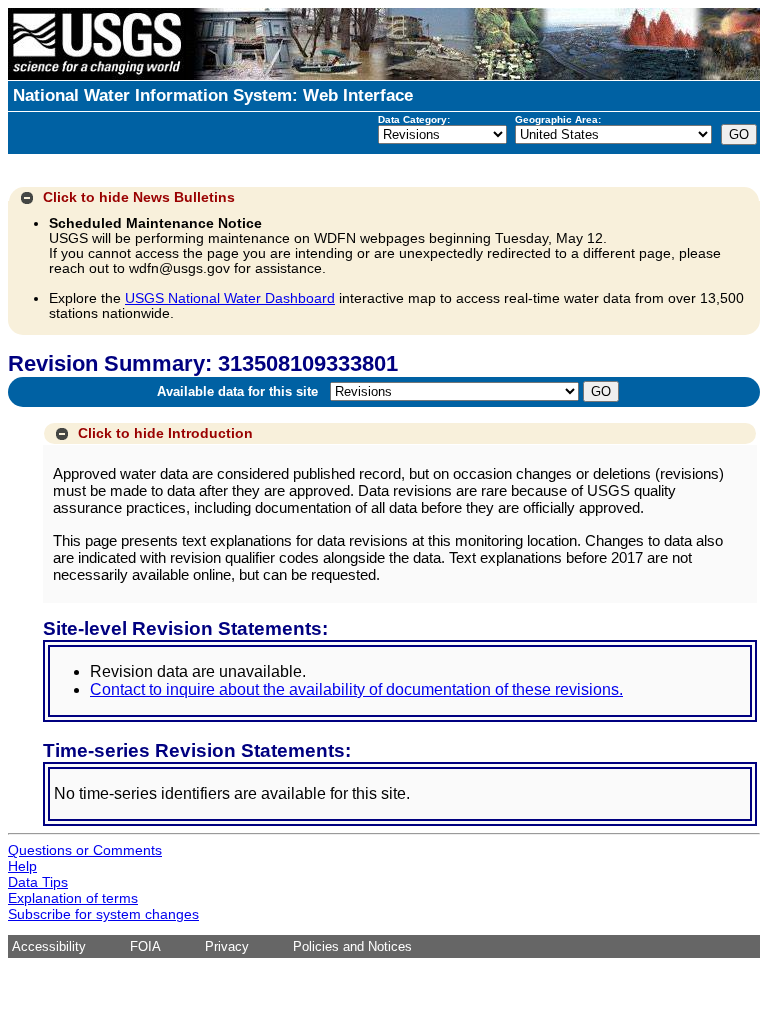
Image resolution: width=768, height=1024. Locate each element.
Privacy (227, 946)
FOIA (145, 946)
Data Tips (38, 882)
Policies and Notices (352, 946)
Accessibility (49, 946)
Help (22, 866)
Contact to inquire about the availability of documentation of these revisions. (356, 689)
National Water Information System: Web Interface (213, 95)
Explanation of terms (73, 898)
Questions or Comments (85, 850)
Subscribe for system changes (103, 914)
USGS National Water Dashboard (230, 298)
